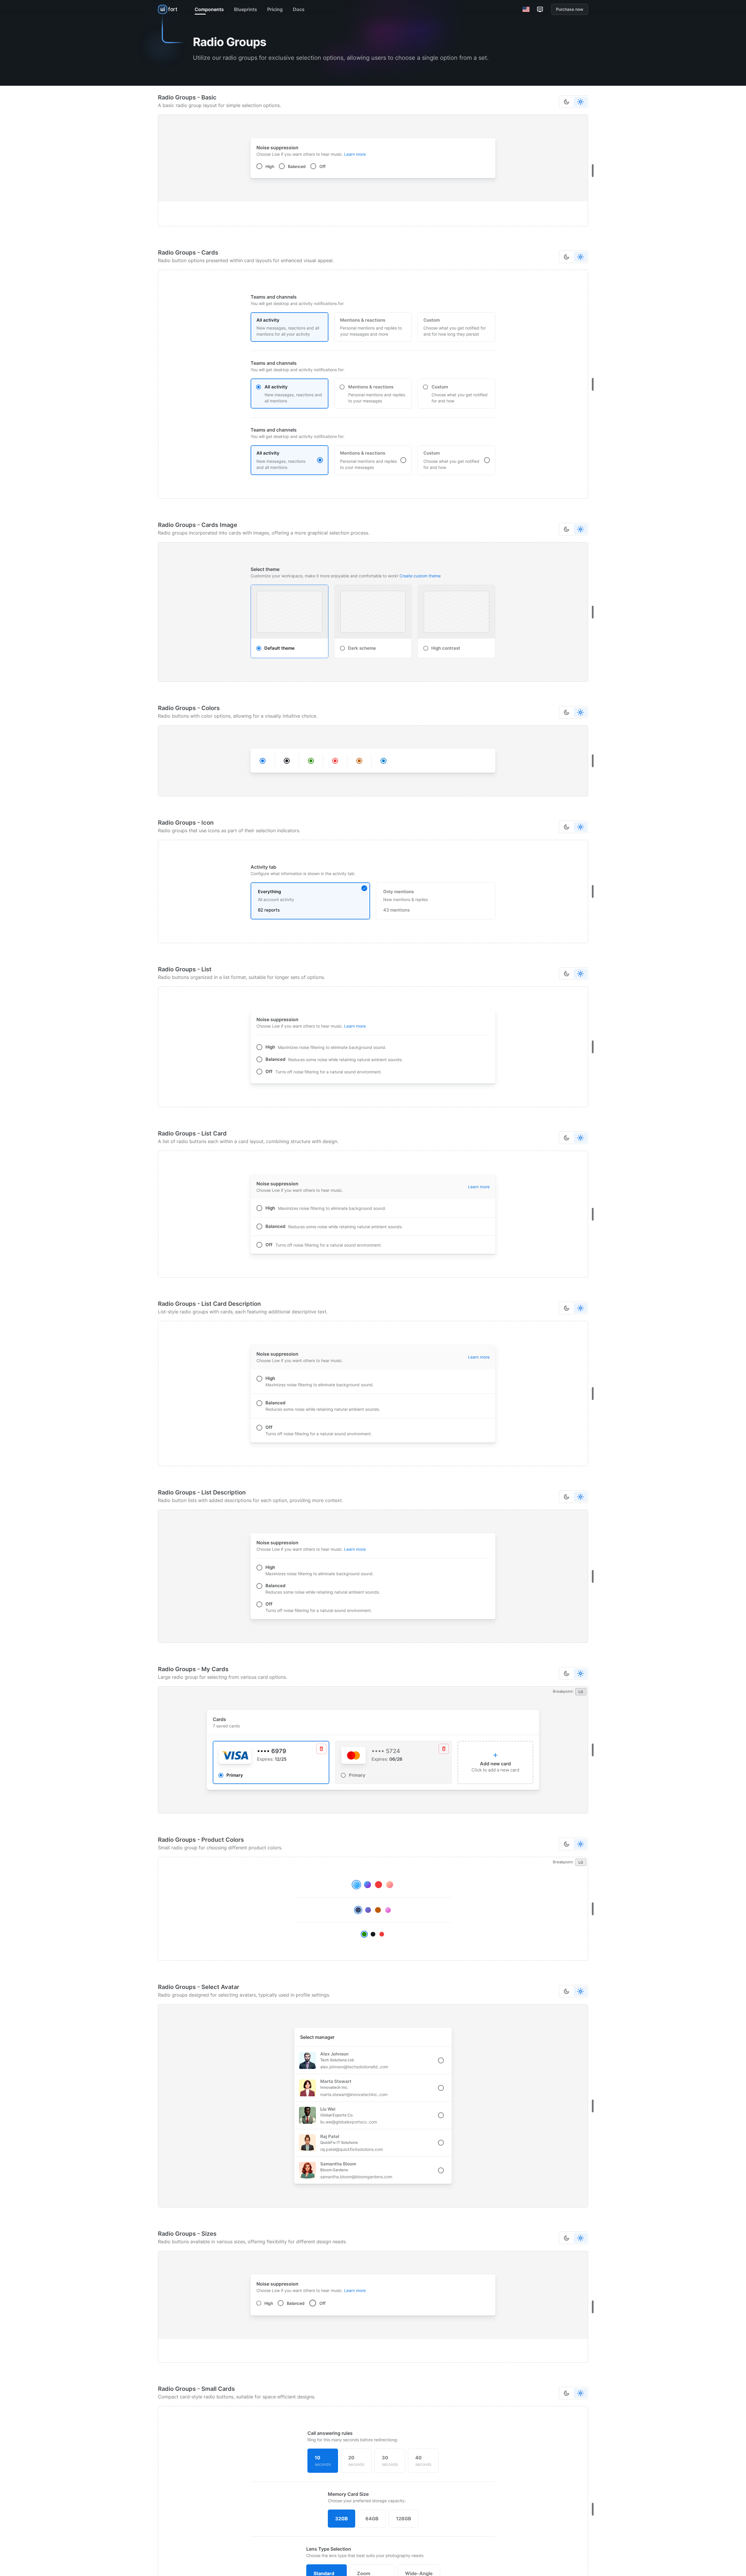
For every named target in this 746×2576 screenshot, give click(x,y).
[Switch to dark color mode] (566, 102)
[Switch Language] (526, 9)
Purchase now (570, 9)
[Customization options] (540, 9)
